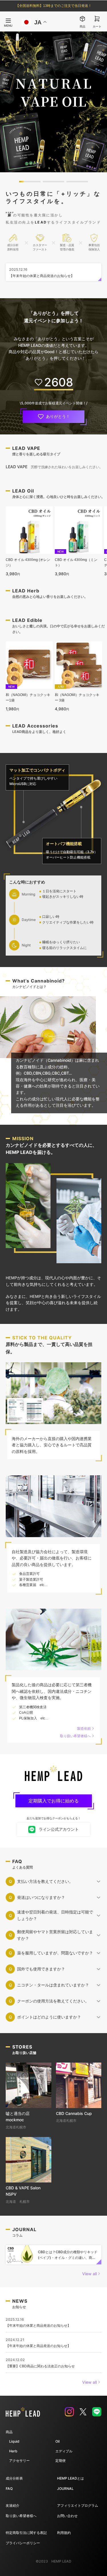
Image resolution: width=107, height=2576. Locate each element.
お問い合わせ (67, 2516)
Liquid (14, 2441)
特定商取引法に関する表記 (26, 2533)
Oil (57, 2441)
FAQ (9, 2489)
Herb (13, 2451)
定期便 (60, 2461)
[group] (53, 102)
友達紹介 (13, 2505)
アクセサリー (19, 2461)
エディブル (64, 2451)
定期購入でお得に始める (54, 1801)
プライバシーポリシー (23, 2543)
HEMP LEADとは (70, 2478)
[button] (30, 182)
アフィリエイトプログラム (78, 2505)
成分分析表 (14, 2478)
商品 (9, 2432)
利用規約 (64, 2533)
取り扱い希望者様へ (21, 2516)
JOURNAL (65, 2489)
